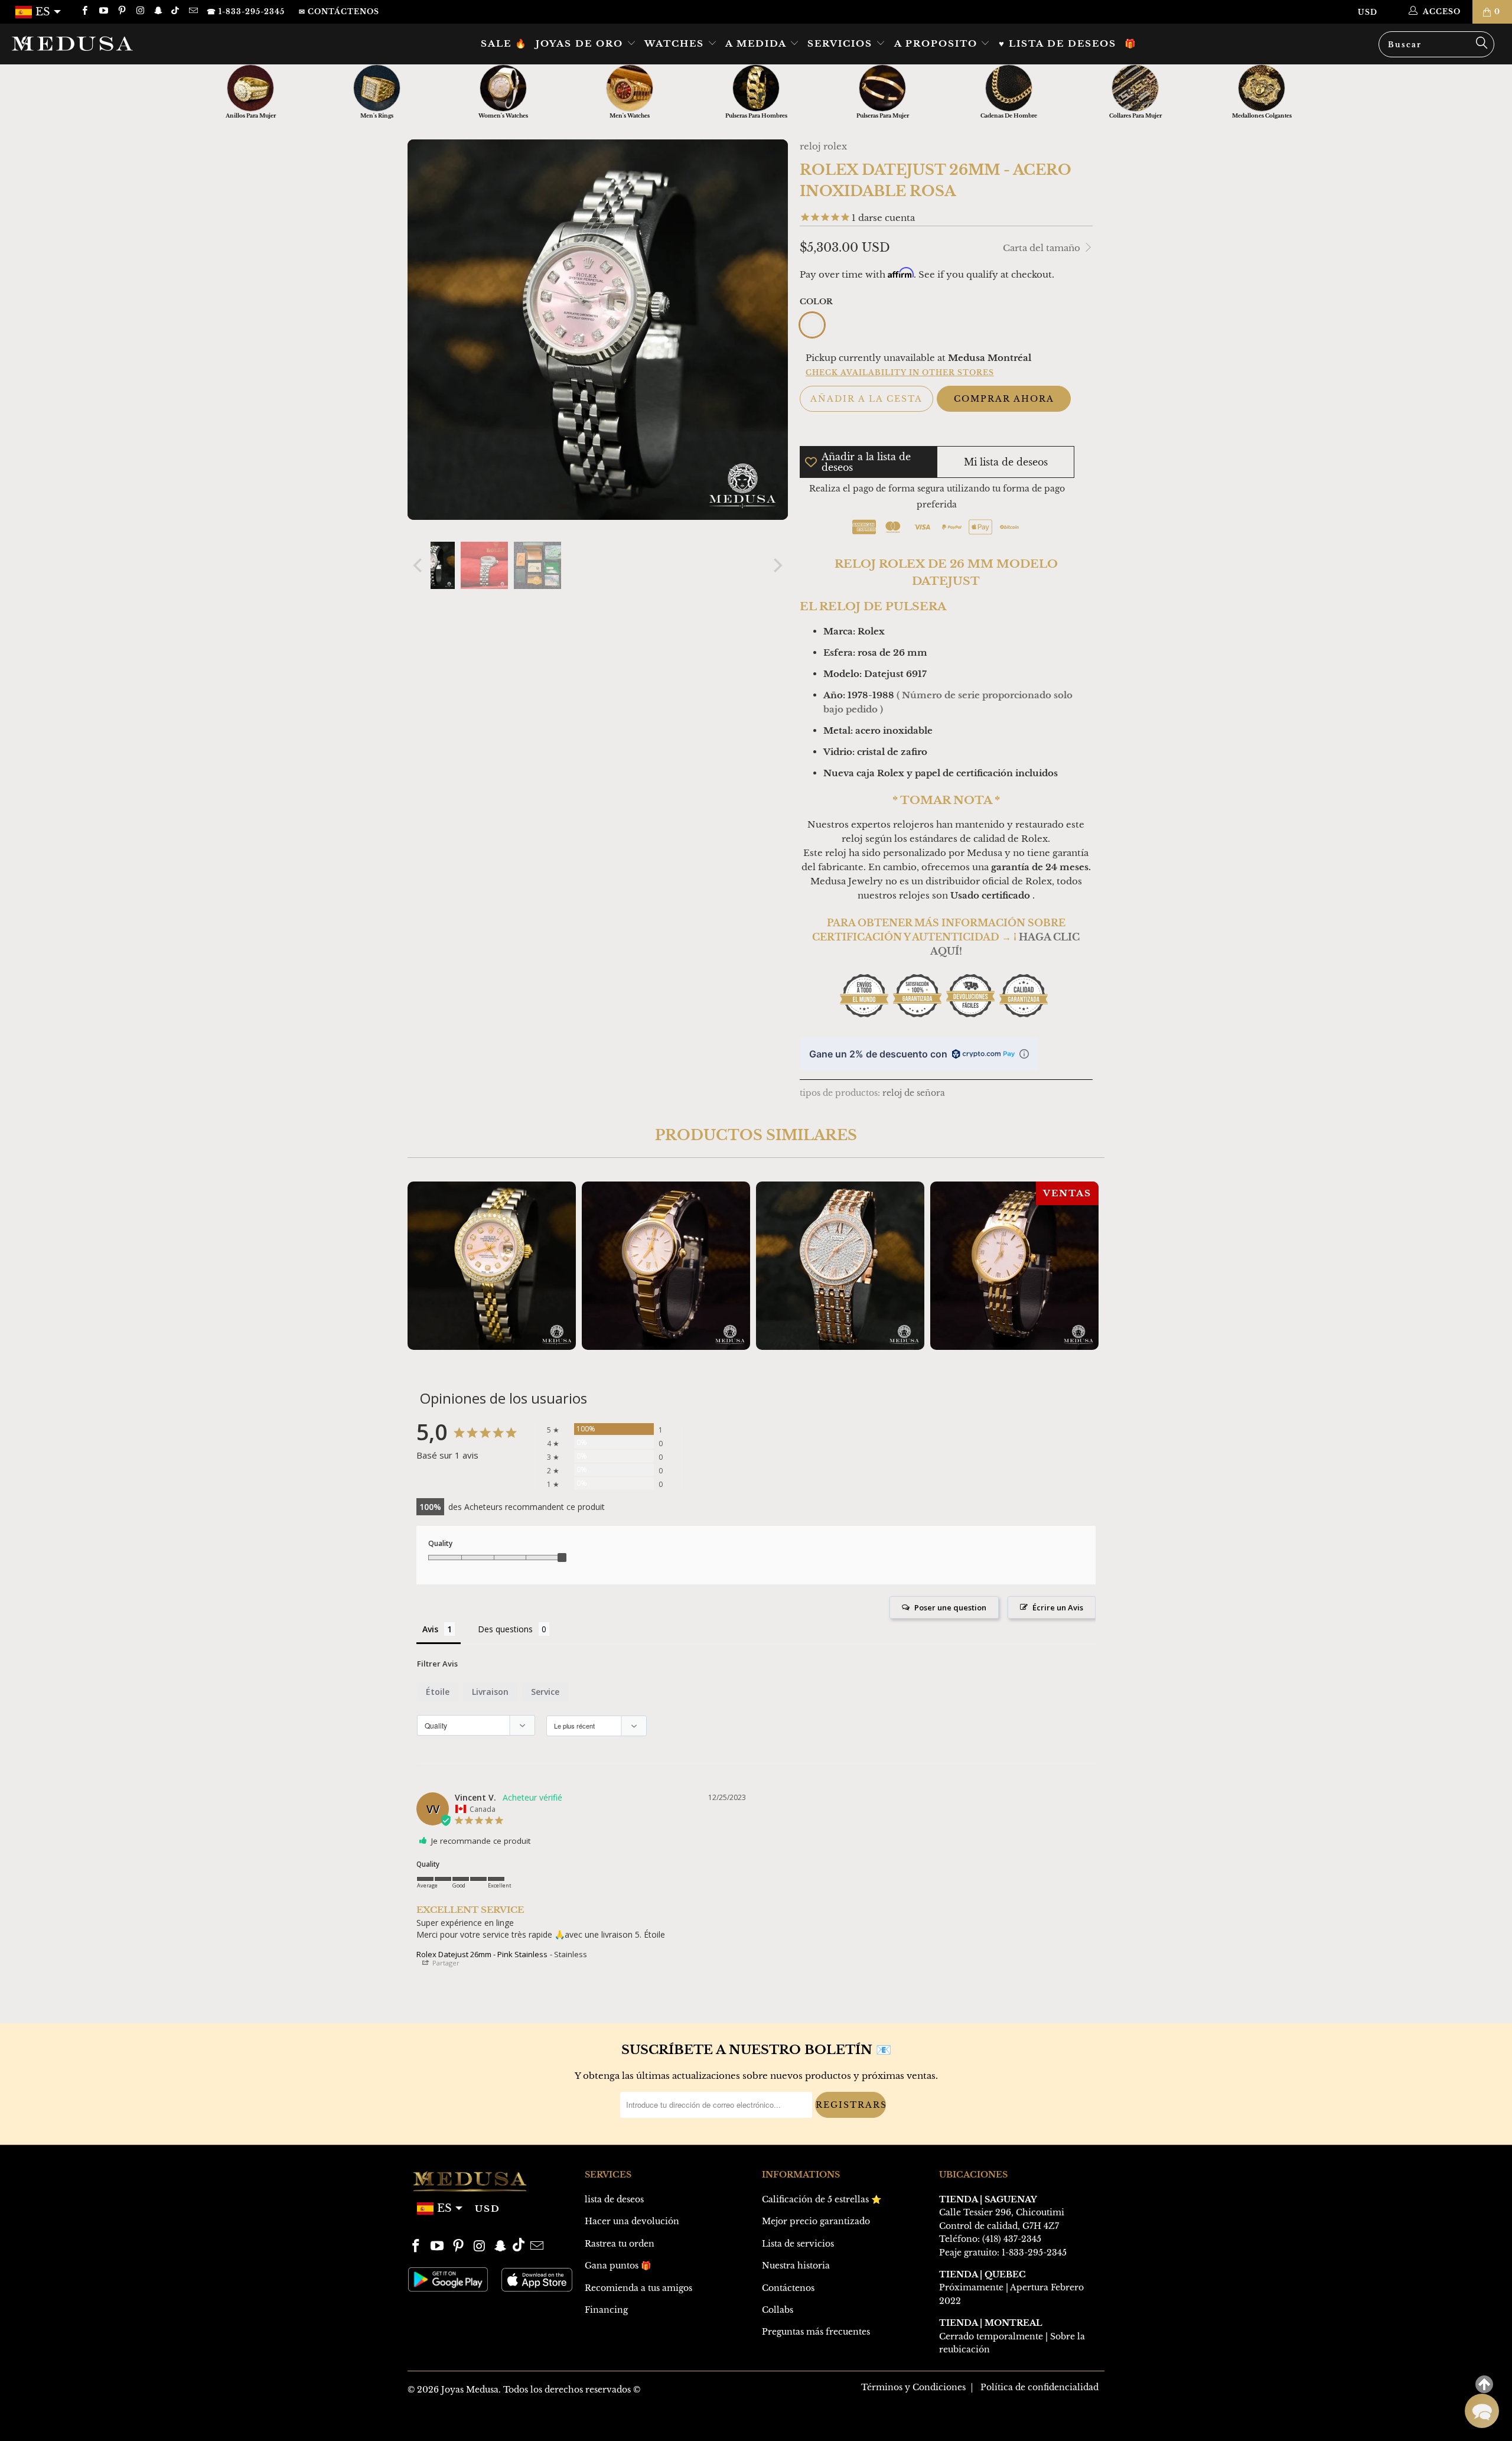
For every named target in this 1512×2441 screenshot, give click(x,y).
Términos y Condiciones (913, 2387)
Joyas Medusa (470, 2390)
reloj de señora (914, 1093)
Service (545, 1692)
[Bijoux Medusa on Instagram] (140, 12)
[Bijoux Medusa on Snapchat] (158, 12)
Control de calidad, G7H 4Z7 (999, 2226)
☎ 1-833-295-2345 (246, 12)
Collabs (778, 2310)
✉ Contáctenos (339, 12)
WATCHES (676, 43)
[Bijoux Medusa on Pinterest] (121, 12)
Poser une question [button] (950, 1607)
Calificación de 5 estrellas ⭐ (822, 2199)
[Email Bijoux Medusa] (192, 12)
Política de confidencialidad (1039, 2387)
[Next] (777, 565)
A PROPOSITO (938, 43)
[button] (1482, 2411)
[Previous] (419, 565)
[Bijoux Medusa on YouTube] (102, 12)
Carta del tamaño (1043, 248)
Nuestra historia (796, 2266)
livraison (490, 1692)
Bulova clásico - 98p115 (1014, 1266)
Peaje (950, 2253)
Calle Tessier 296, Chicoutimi (1002, 2212)
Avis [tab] (430, 1629)
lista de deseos (614, 2199)
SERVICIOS (842, 43)
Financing (606, 2310)
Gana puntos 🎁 (618, 2266)
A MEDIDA (757, 43)
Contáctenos (788, 2288)
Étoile (438, 1692)
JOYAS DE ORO (581, 43)
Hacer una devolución (632, 2221)
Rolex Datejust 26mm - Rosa (492, 1266)
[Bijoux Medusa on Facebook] (84, 12)
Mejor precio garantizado (816, 2221)
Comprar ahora (1004, 399)
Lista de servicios (798, 2244)
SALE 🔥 (504, 43)
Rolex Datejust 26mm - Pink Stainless (482, 1954)
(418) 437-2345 (1012, 2239)
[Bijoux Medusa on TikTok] (176, 12)
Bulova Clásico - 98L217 (666, 1266)
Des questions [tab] (505, 1629)
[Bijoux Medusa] (127, 43)
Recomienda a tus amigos (638, 2288)
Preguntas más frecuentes (816, 2332)
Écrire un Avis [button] (1058, 1607)
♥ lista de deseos (1058, 43)
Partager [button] (445, 1963)
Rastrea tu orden (620, 2244)
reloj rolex (823, 146)
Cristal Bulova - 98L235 (840, 1266)
